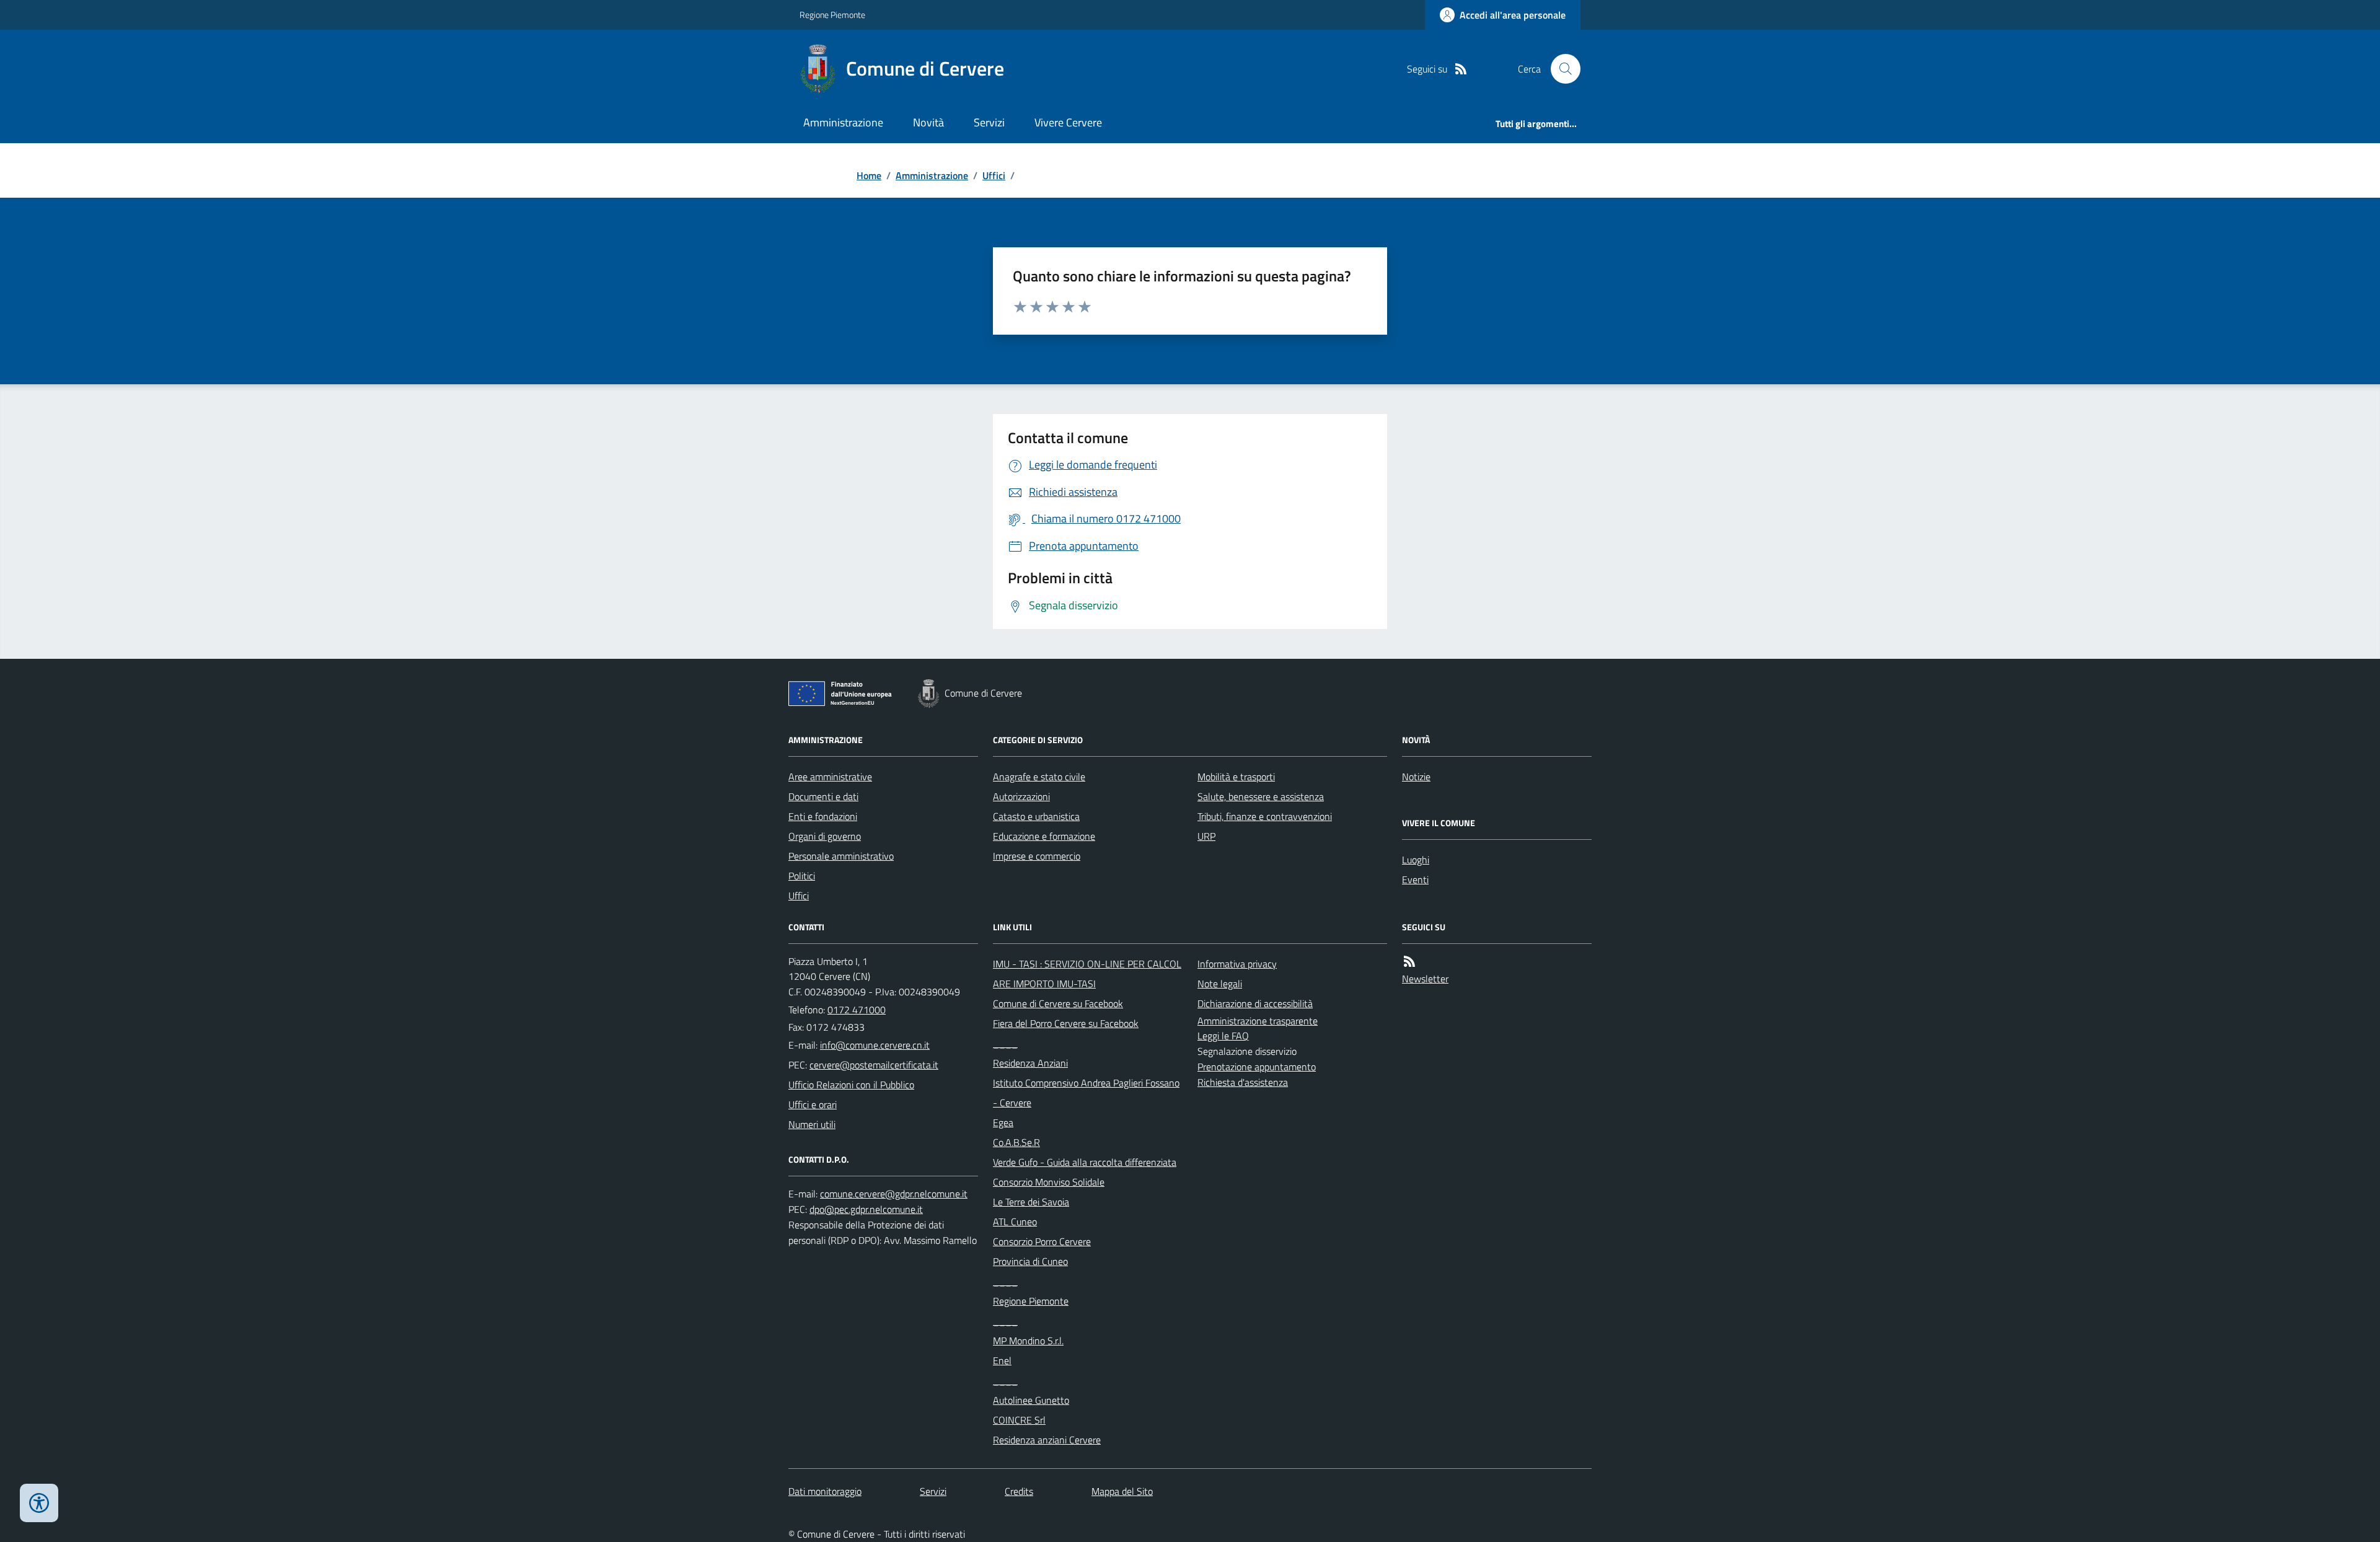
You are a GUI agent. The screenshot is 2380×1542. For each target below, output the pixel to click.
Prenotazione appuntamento (1257, 1067)
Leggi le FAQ (1223, 1036)
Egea (1003, 1122)
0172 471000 (857, 1010)
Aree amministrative (830, 777)
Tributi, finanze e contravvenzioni (1265, 816)
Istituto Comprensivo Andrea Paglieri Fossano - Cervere (1086, 1093)
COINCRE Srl (1019, 1420)
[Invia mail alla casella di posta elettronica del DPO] (894, 1194)
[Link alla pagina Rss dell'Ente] (1409, 962)
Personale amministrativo (841, 856)
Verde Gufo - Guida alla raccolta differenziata (1085, 1162)
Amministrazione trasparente (1258, 1021)
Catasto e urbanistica (1036, 816)
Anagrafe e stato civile (1039, 777)
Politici (802, 876)
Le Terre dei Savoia (1031, 1202)
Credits (1019, 1491)
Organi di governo (825, 836)
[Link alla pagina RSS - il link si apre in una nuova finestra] (1461, 69)
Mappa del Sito (1122, 1491)
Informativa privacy (1237, 964)
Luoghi (1416, 860)
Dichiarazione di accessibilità (1255, 1003)
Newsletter (1425, 979)
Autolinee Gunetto (1031, 1400)
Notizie (1416, 777)
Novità (928, 122)
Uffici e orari (813, 1104)
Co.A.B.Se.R (1016, 1142)
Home (869, 175)
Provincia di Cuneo (1030, 1261)
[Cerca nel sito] (1561, 69)
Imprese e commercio (1037, 856)
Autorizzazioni (1021, 796)
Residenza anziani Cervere (1047, 1440)
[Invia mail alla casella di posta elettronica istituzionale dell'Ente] (875, 1045)
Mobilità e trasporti (1236, 777)
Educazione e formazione (1044, 836)
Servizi (989, 122)
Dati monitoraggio (825, 1491)
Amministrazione (843, 122)
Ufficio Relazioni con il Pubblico (851, 1085)
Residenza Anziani (1030, 1063)
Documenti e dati (823, 796)
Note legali (1220, 984)
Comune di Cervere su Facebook (1058, 1003)
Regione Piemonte (832, 15)
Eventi (1415, 879)
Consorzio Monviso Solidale (1049, 1182)
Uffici (994, 175)
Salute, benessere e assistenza (1261, 796)
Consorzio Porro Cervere (1042, 1241)
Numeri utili (812, 1124)
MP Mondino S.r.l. (1028, 1341)
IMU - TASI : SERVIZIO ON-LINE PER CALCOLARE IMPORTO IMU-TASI (1087, 974)
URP (1206, 836)
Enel (1002, 1360)
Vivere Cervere (1068, 122)
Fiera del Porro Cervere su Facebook (1066, 1023)
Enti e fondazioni (823, 816)
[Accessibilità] (39, 1503)
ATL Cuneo (1015, 1222)
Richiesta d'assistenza (1243, 1082)
